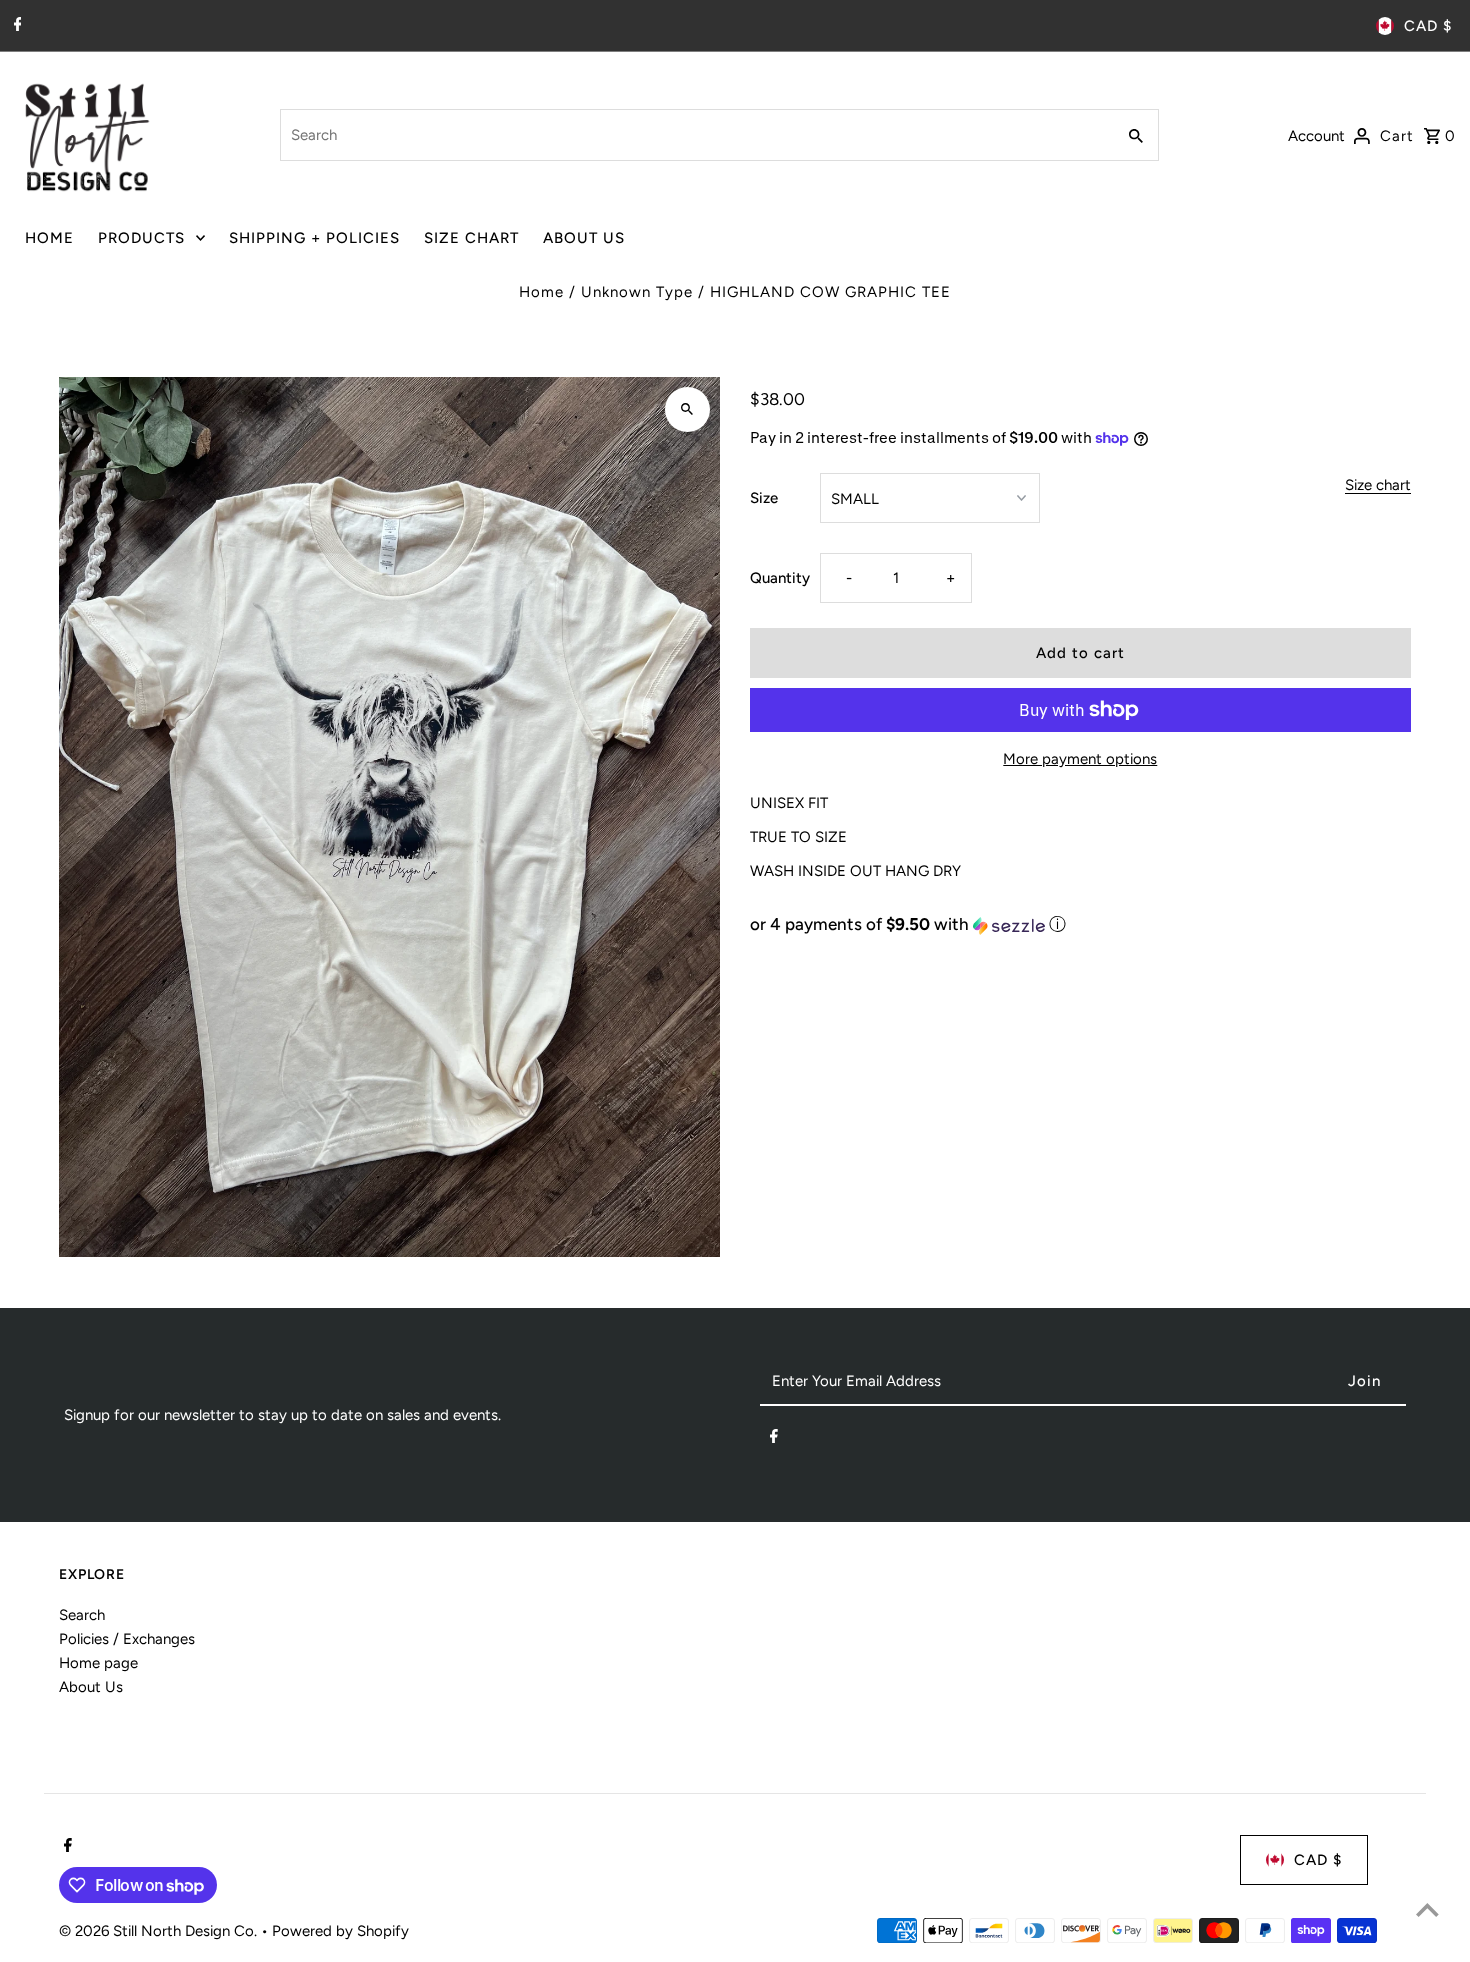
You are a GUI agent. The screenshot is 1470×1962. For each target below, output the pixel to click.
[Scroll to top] (1427, 1909)
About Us (91, 1687)
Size (764, 498)
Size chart (1378, 486)
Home (541, 292)
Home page (98, 1663)
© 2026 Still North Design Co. (160, 1931)
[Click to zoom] (687, 409)
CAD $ (1428, 26)
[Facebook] (15, 26)
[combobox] (695, 135)
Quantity (780, 578)
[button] (1080, 924)
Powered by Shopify (340, 1931)
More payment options (1080, 759)
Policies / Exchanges (127, 1639)
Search (82, 1615)
